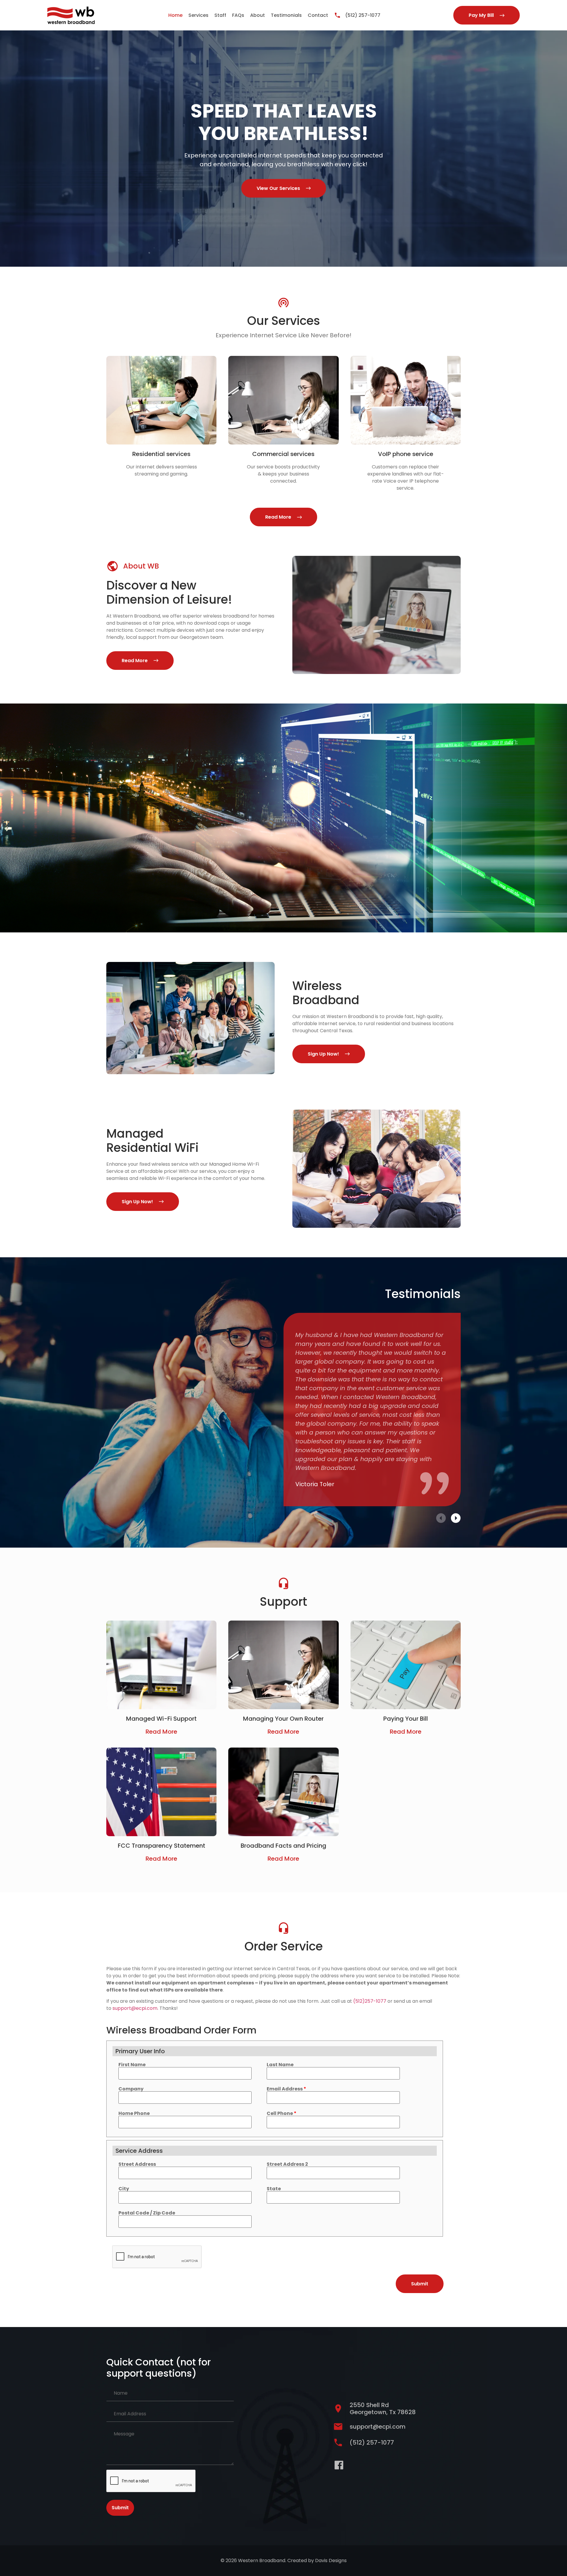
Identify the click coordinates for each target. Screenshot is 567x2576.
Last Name (280, 2065)
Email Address (286, 2089)
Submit (120, 2508)
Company (131, 2089)
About (258, 15)
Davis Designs (331, 2560)
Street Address (137, 2164)
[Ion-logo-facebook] (339, 2465)
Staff (220, 15)
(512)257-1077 (370, 2001)
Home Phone (134, 2113)
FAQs (238, 15)
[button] (441, 1518)
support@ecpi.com (135, 2008)
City (124, 2189)
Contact (318, 15)
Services (198, 15)
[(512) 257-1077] (337, 15)
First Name (132, 2065)
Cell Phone (282, 2113)
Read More (161, 1732)
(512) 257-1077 (363, 15)
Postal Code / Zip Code (147, 2213)
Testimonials (286, 15)
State (274, 2189)
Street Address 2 (287, 2164)
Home (175, 15)
